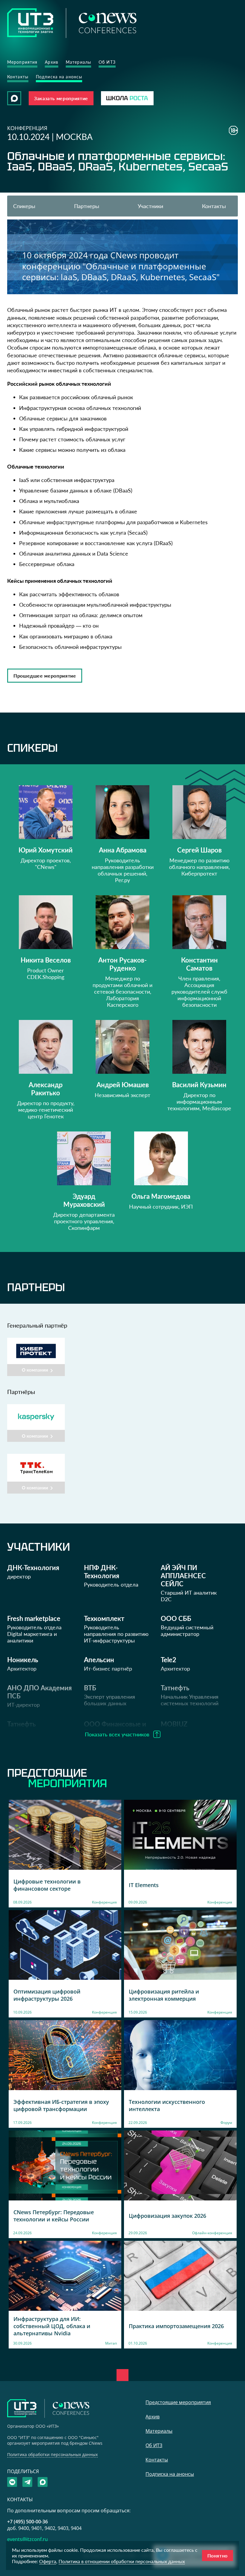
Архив (52, 62)
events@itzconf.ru (27, 2539)
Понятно (218, 2556)
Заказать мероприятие (61, 98)
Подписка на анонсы (59, 77)
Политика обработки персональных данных (52, 2454)
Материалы (78, 62)
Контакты (18, 77)
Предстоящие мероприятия (178, 2402)
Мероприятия (22, 62)
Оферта (48, 2561)
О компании (35, 1370)
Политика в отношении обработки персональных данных (122, 2561)
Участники (150, 206)
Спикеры (24, 206)
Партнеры (87, 206)
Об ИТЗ (107, 62)
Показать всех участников (117, 1734)
